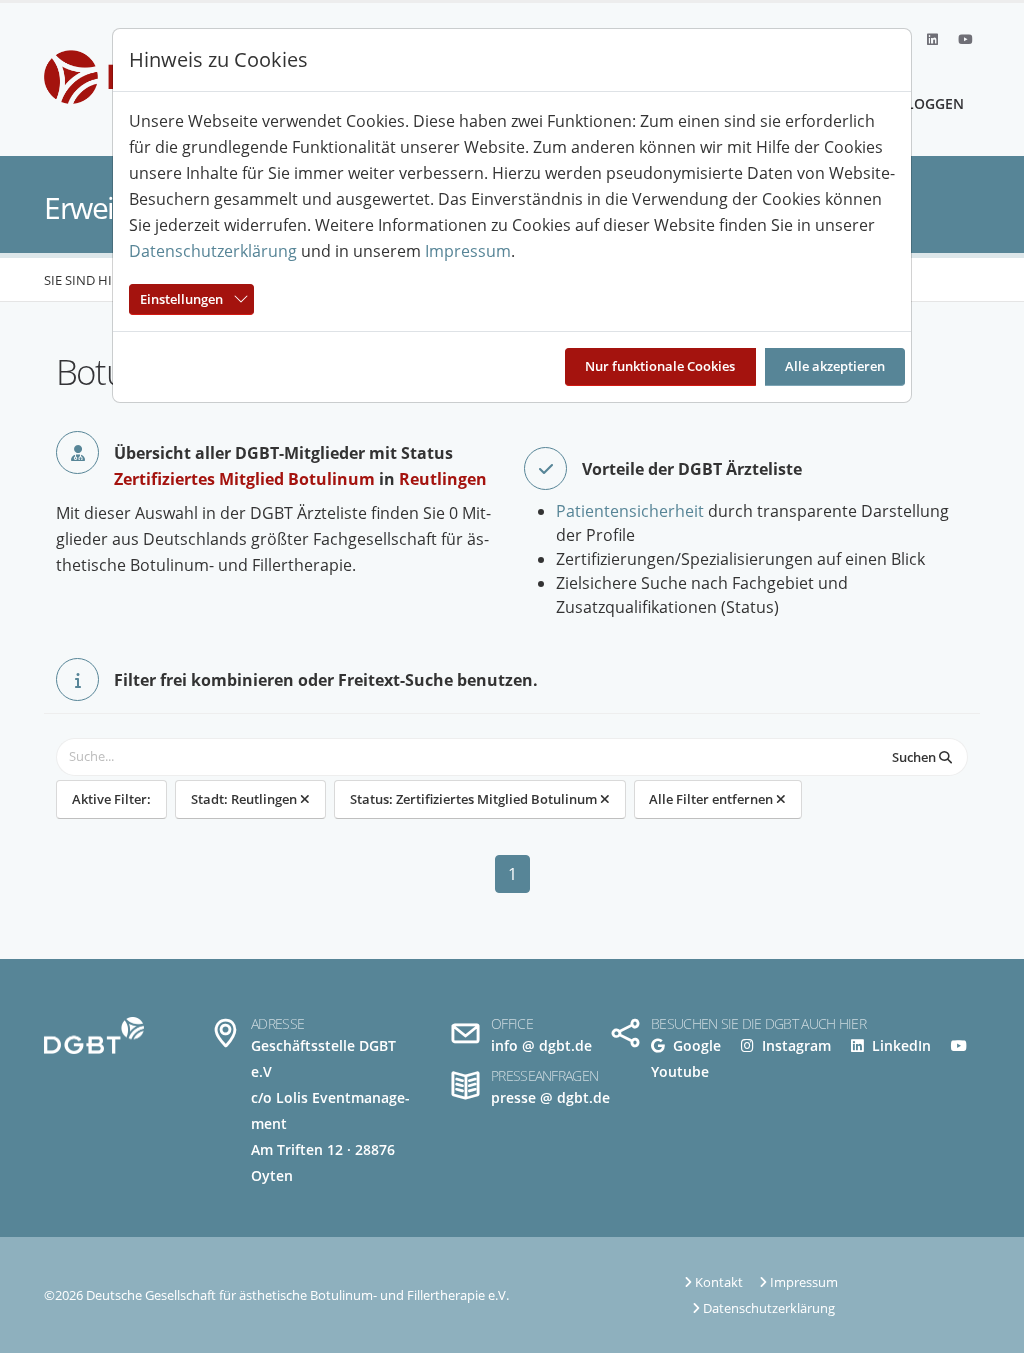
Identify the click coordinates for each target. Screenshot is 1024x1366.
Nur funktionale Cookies (660, 366)
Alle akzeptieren (835, 366)
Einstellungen (181, 299)
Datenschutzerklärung (213, 251)
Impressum (468, 251)
